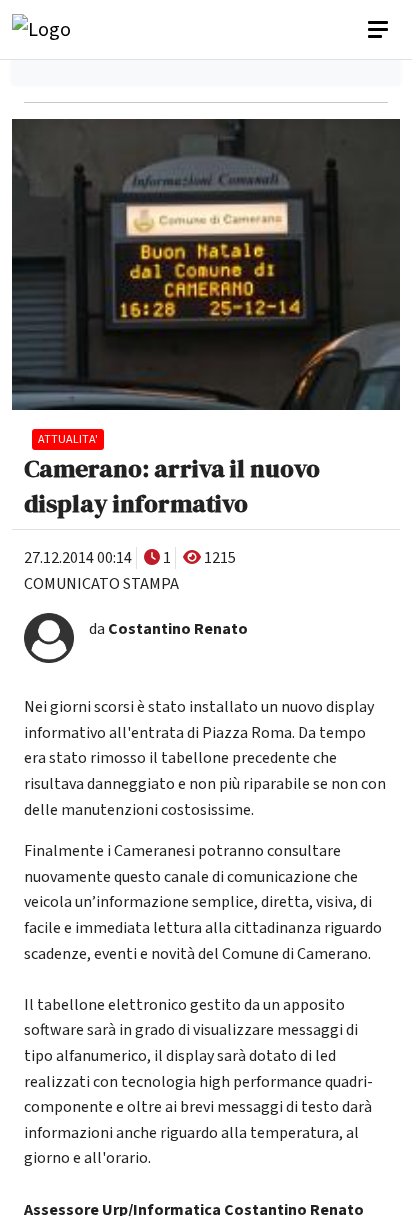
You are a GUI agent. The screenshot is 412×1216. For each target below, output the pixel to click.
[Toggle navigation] (380, 30)
